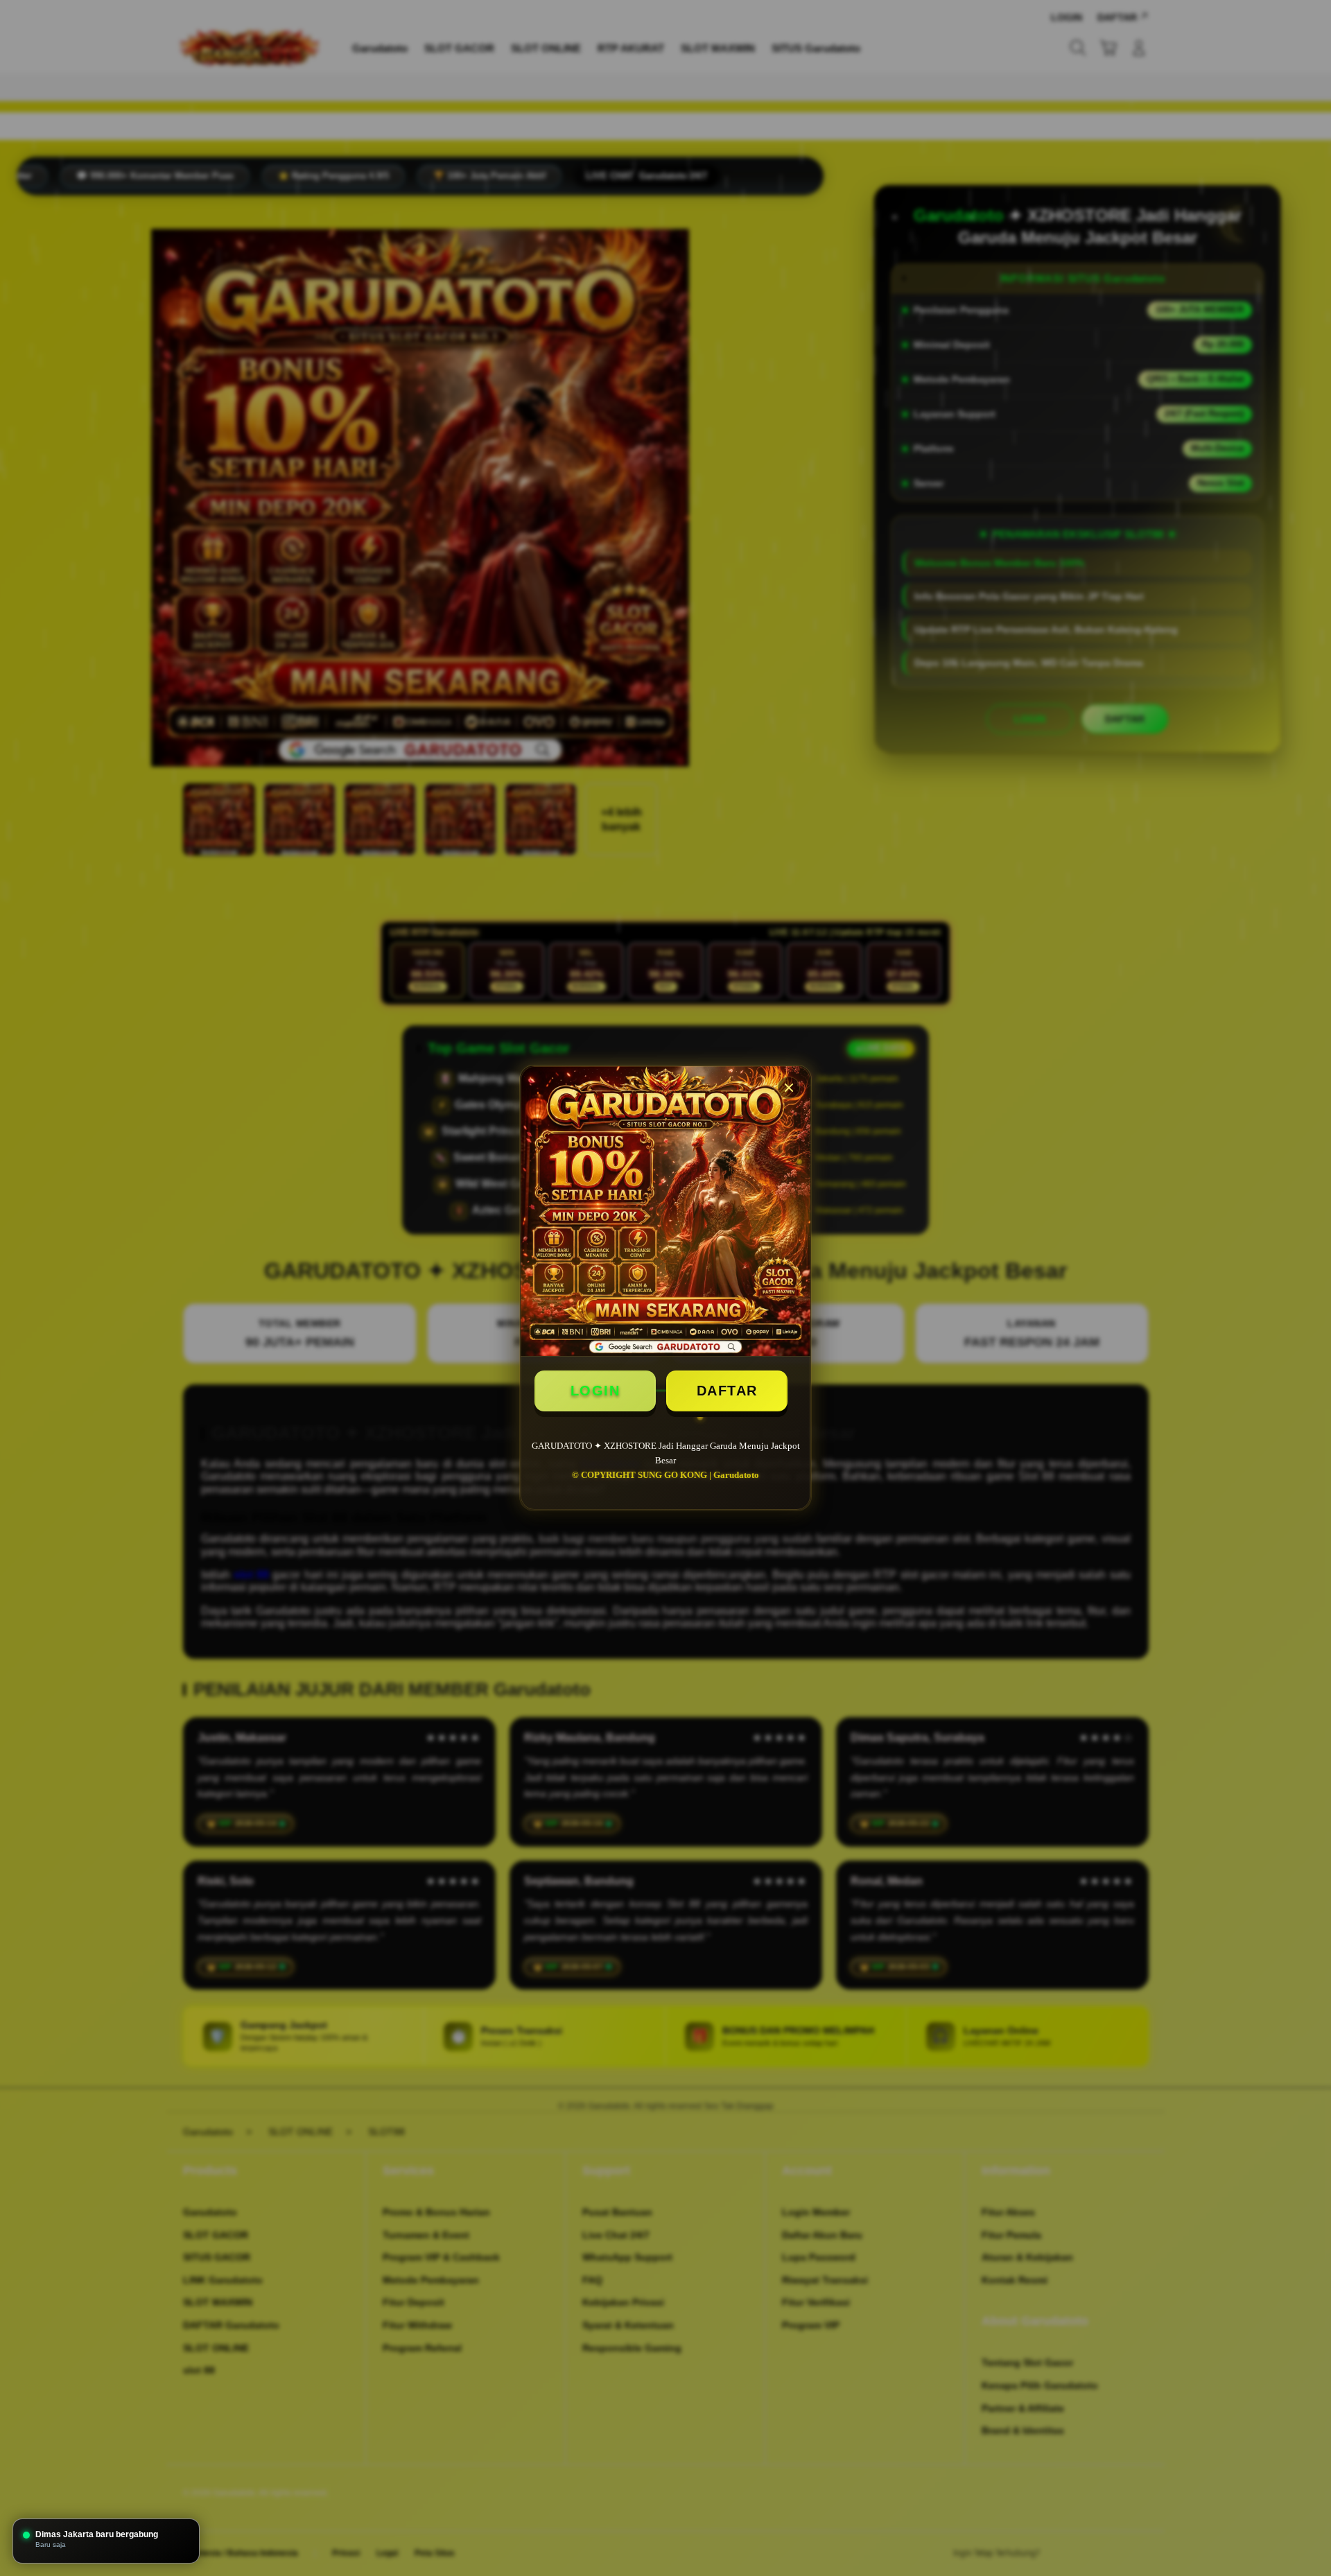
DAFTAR (727, 1391)
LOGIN (595, 1391)
